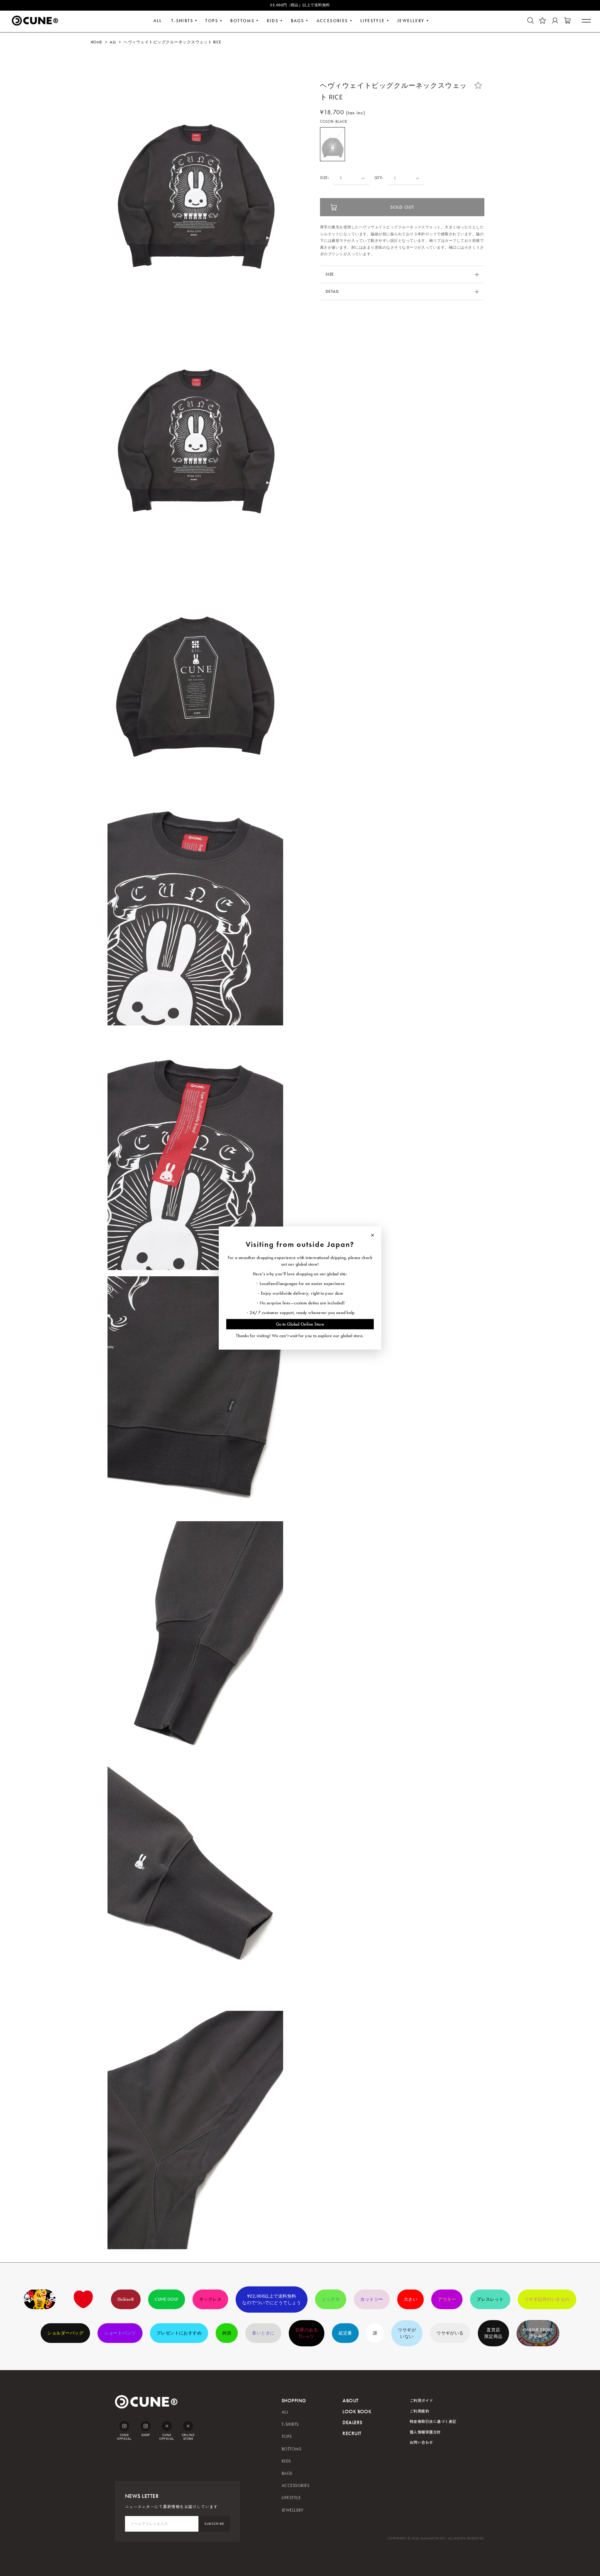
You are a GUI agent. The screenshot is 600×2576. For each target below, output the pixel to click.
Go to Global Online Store (300, 1324)
